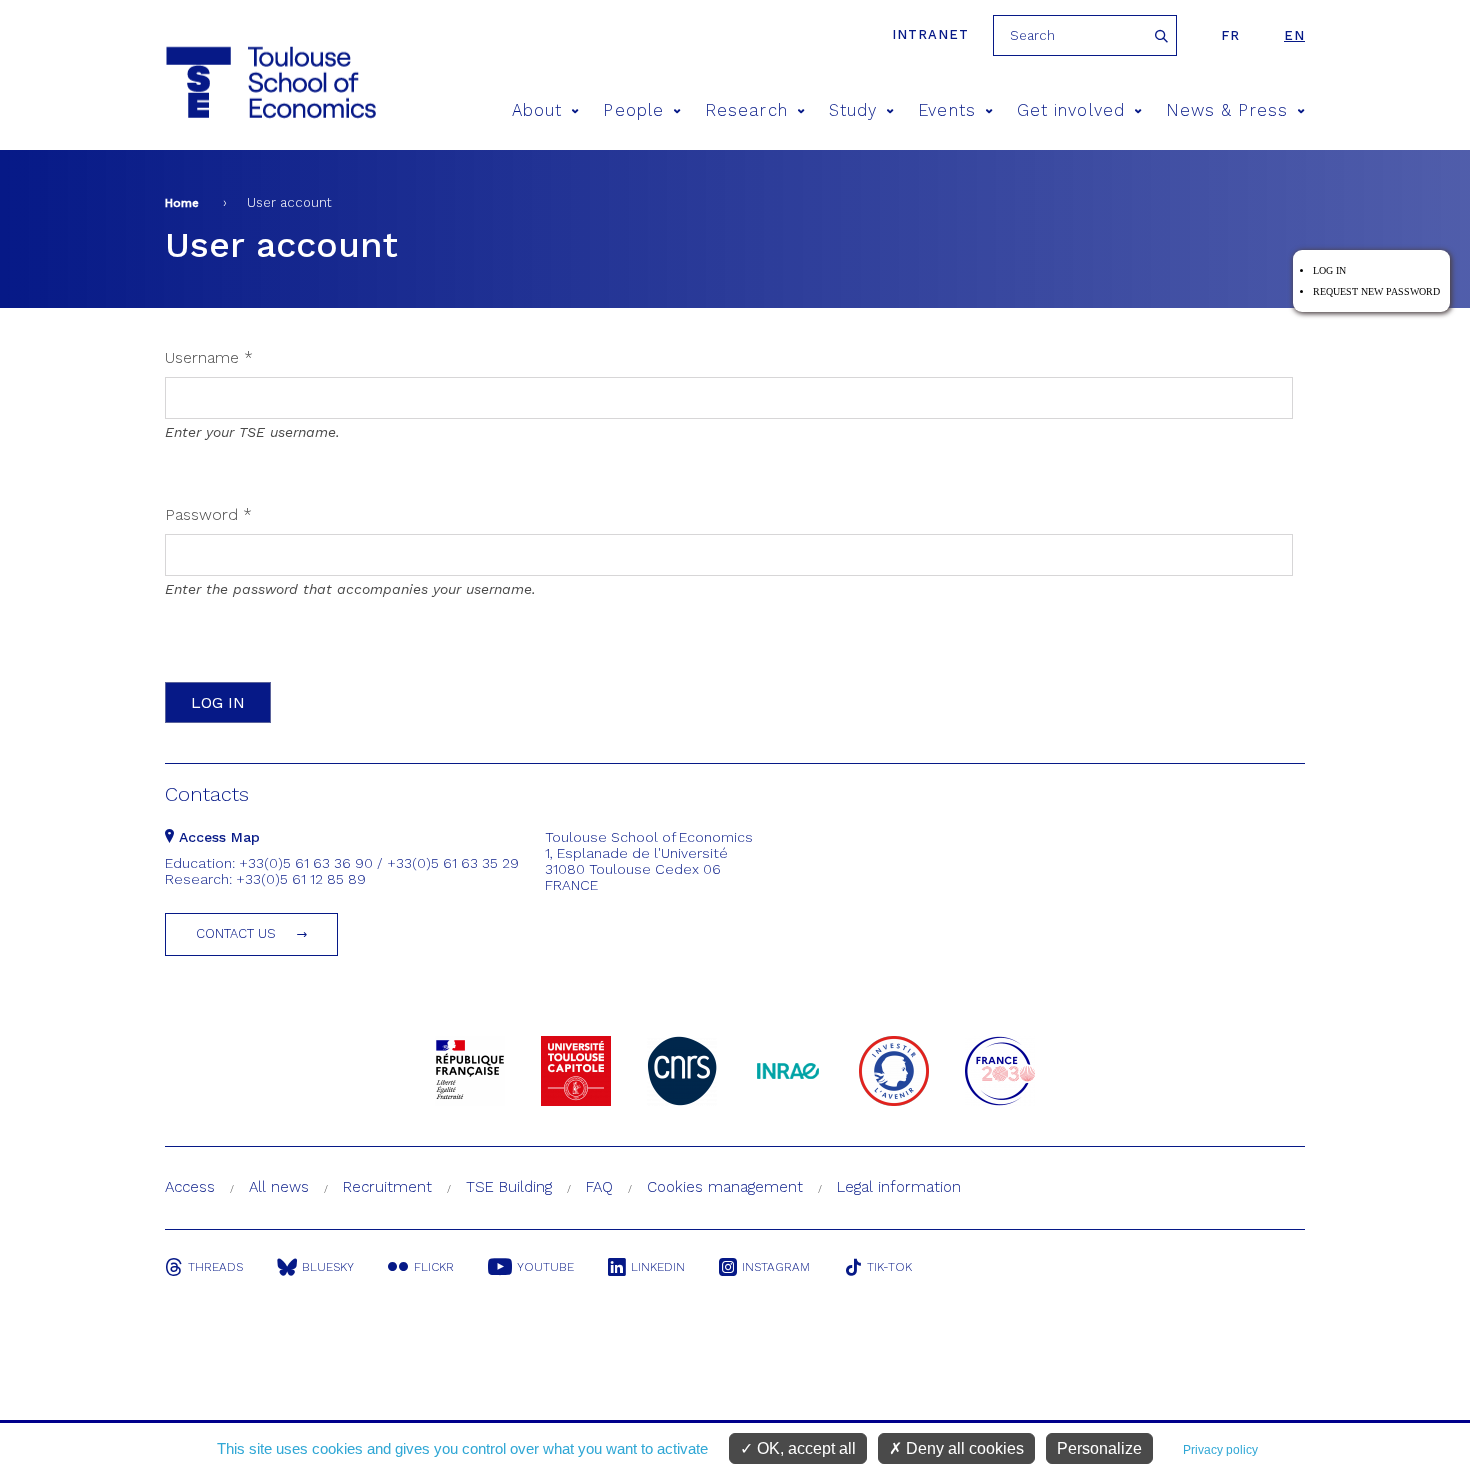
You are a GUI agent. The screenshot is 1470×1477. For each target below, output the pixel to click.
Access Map (217, 837)
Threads (215, 1267)
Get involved (1071, 110)
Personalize (1099, 1448)
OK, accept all (804, 1448)
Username (209, 357)
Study (853, 110)
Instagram (776, 1267)
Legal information (899, 1187)
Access (190, 1187)
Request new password (1376, 291)
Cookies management (725, 1187)
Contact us (236, 933)
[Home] (269, 82)
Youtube (545, 1267)
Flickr (434, 1267)
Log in (1329, 270)
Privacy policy (1220, 1450)
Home (182, 203)
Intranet (930, 34)
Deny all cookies (963, 1448)
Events (946, 110)
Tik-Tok (889, 1267)
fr (1230, 35)
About (537, 110)
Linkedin (658, 1267)
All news (279, 1187)
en (1294, 35)
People (633, 110)
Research (746, 110)
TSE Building (509, 1187)
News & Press (1227, 110)
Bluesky (328, 1267)
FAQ (599, 1187)
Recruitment (387, 1187)
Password (208, 514)
